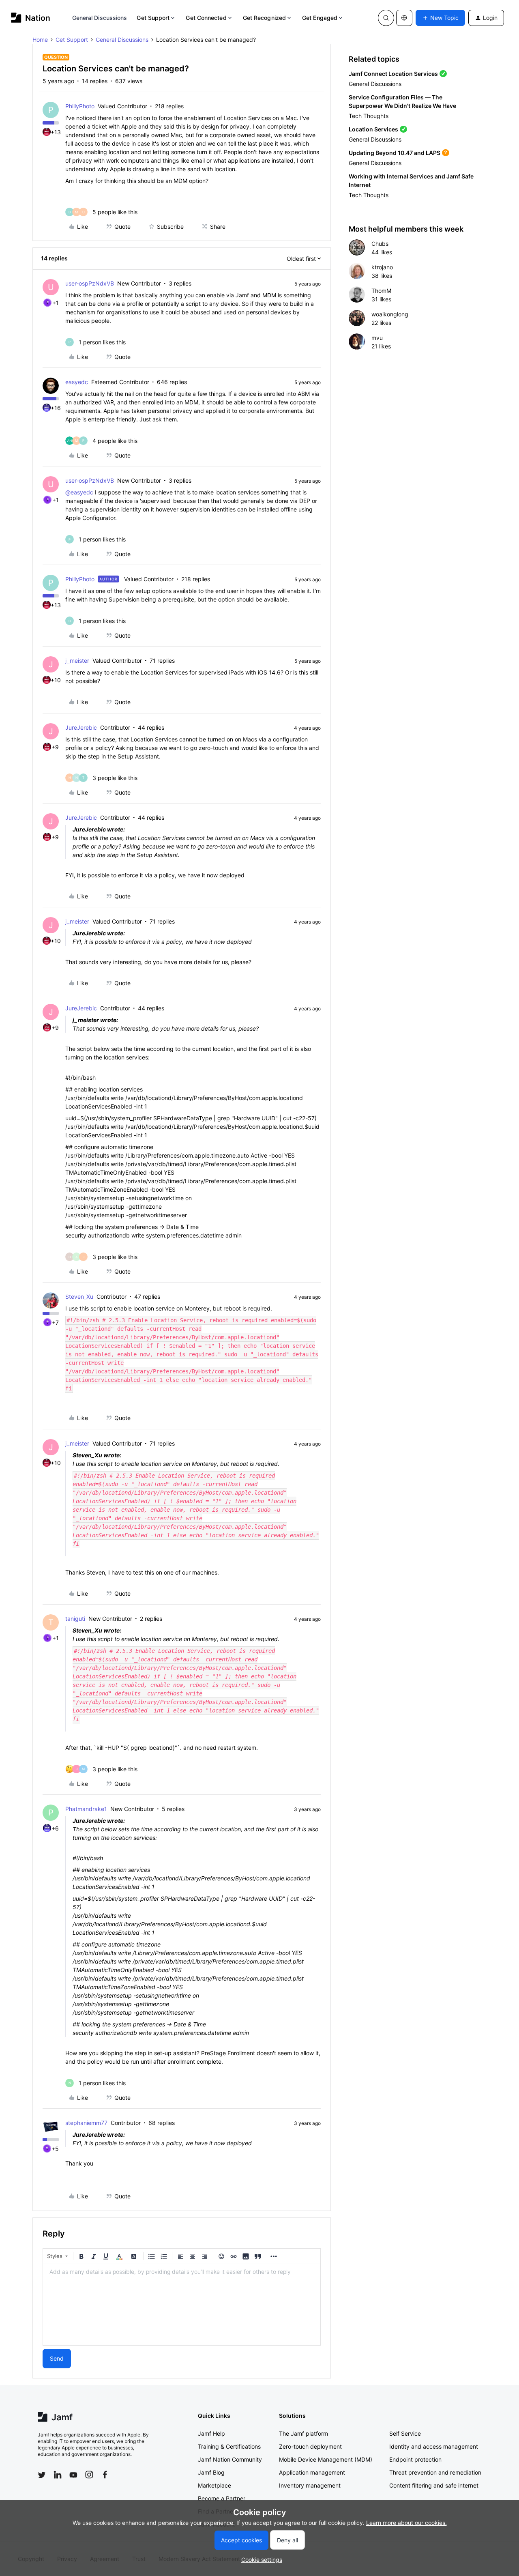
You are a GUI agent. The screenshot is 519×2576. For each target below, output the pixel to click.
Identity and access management (434, 2446)
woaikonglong (390, 314)
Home (40, 40)
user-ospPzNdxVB (90, 283)
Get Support (153, 18)
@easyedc (79, 492)
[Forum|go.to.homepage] (31, 18)
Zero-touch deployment (310, 2446)
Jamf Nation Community (230, 2459)
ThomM (381, 291)
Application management (312, 2472)
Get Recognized (264, 18)
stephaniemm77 (86, 2123)
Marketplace (214, 2485)
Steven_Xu (79, 1297)
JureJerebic (81, 727)
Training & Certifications (229, 2446)
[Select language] (404, 18)
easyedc (77, 382)
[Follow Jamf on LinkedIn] (58, 2475)
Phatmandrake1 (86, 1809)
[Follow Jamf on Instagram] (89, 2475)
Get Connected (206, 18)
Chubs (380, 244)
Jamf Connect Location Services (393, 74)
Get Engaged (320, 18)
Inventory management (310, 2485)
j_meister (77, 661)
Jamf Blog (211, 2472)
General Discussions (100, 18)
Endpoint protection (415, 2459)
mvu (377, 338)
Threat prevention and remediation (435, 2472)
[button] (440, 18)
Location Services (373, 129)
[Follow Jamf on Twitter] (42, 2475)
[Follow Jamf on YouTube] (73, 2475)
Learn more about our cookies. (406, 2523)
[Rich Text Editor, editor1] (182, 2305)
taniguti (75, 1619)
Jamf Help (211, 2433)
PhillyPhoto (80, 106)
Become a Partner (222, 2498)
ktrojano (382, 267)
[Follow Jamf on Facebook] (105, 2475)
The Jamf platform (303, 2433)
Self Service (405, 2433)
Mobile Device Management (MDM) (326, 2459)
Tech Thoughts (369, 116)
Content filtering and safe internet (434, 2485)
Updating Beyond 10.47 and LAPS (395, 153)
